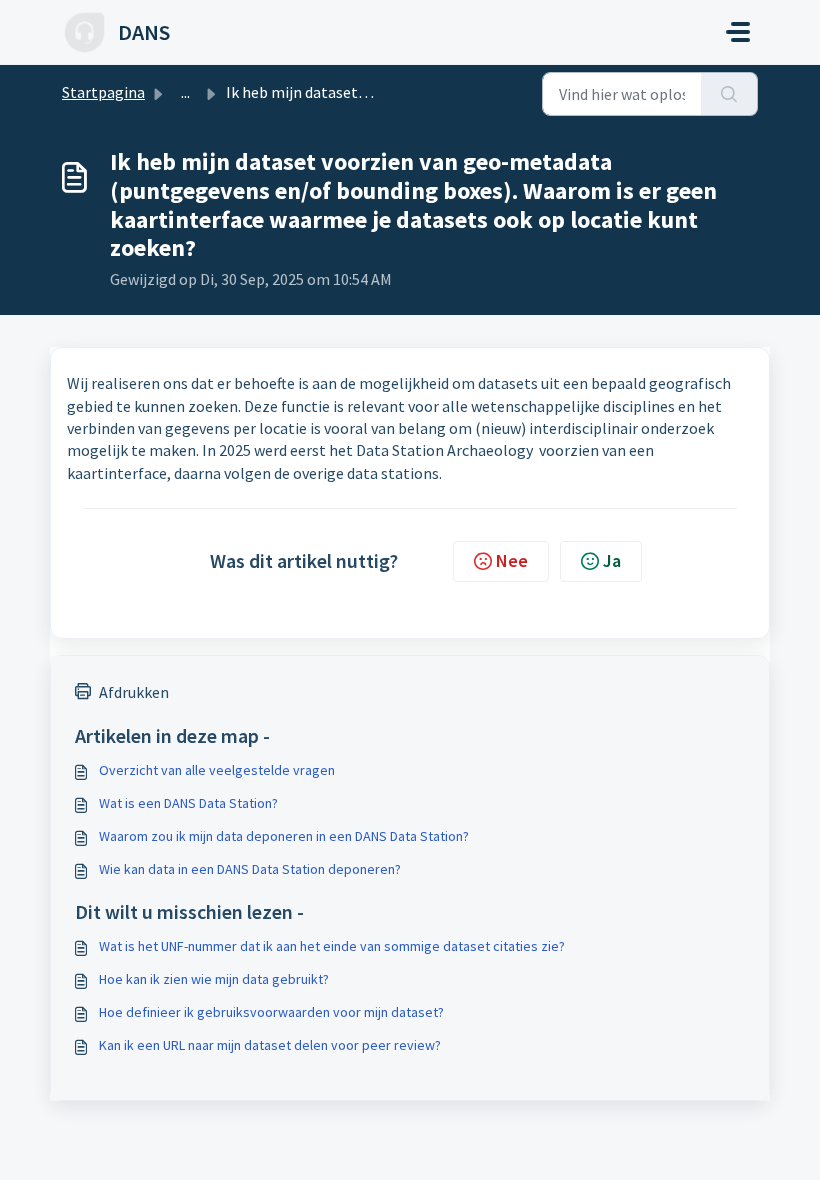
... (185, 92)
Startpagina (103, 92)
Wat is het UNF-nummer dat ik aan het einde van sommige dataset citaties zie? (332, 946)
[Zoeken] (729, 94)
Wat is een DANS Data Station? (188, 803)
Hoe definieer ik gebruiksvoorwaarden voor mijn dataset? (271, 1012)
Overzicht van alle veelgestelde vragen (217, 770)
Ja (612, 560)
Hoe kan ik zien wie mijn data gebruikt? (214, 979)
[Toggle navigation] (738, 32)
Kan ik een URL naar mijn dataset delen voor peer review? (270, 1045)
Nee (512, 560)
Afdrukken (134, 692)
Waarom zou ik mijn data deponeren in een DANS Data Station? (284, 836)
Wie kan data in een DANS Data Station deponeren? (250, 869)
